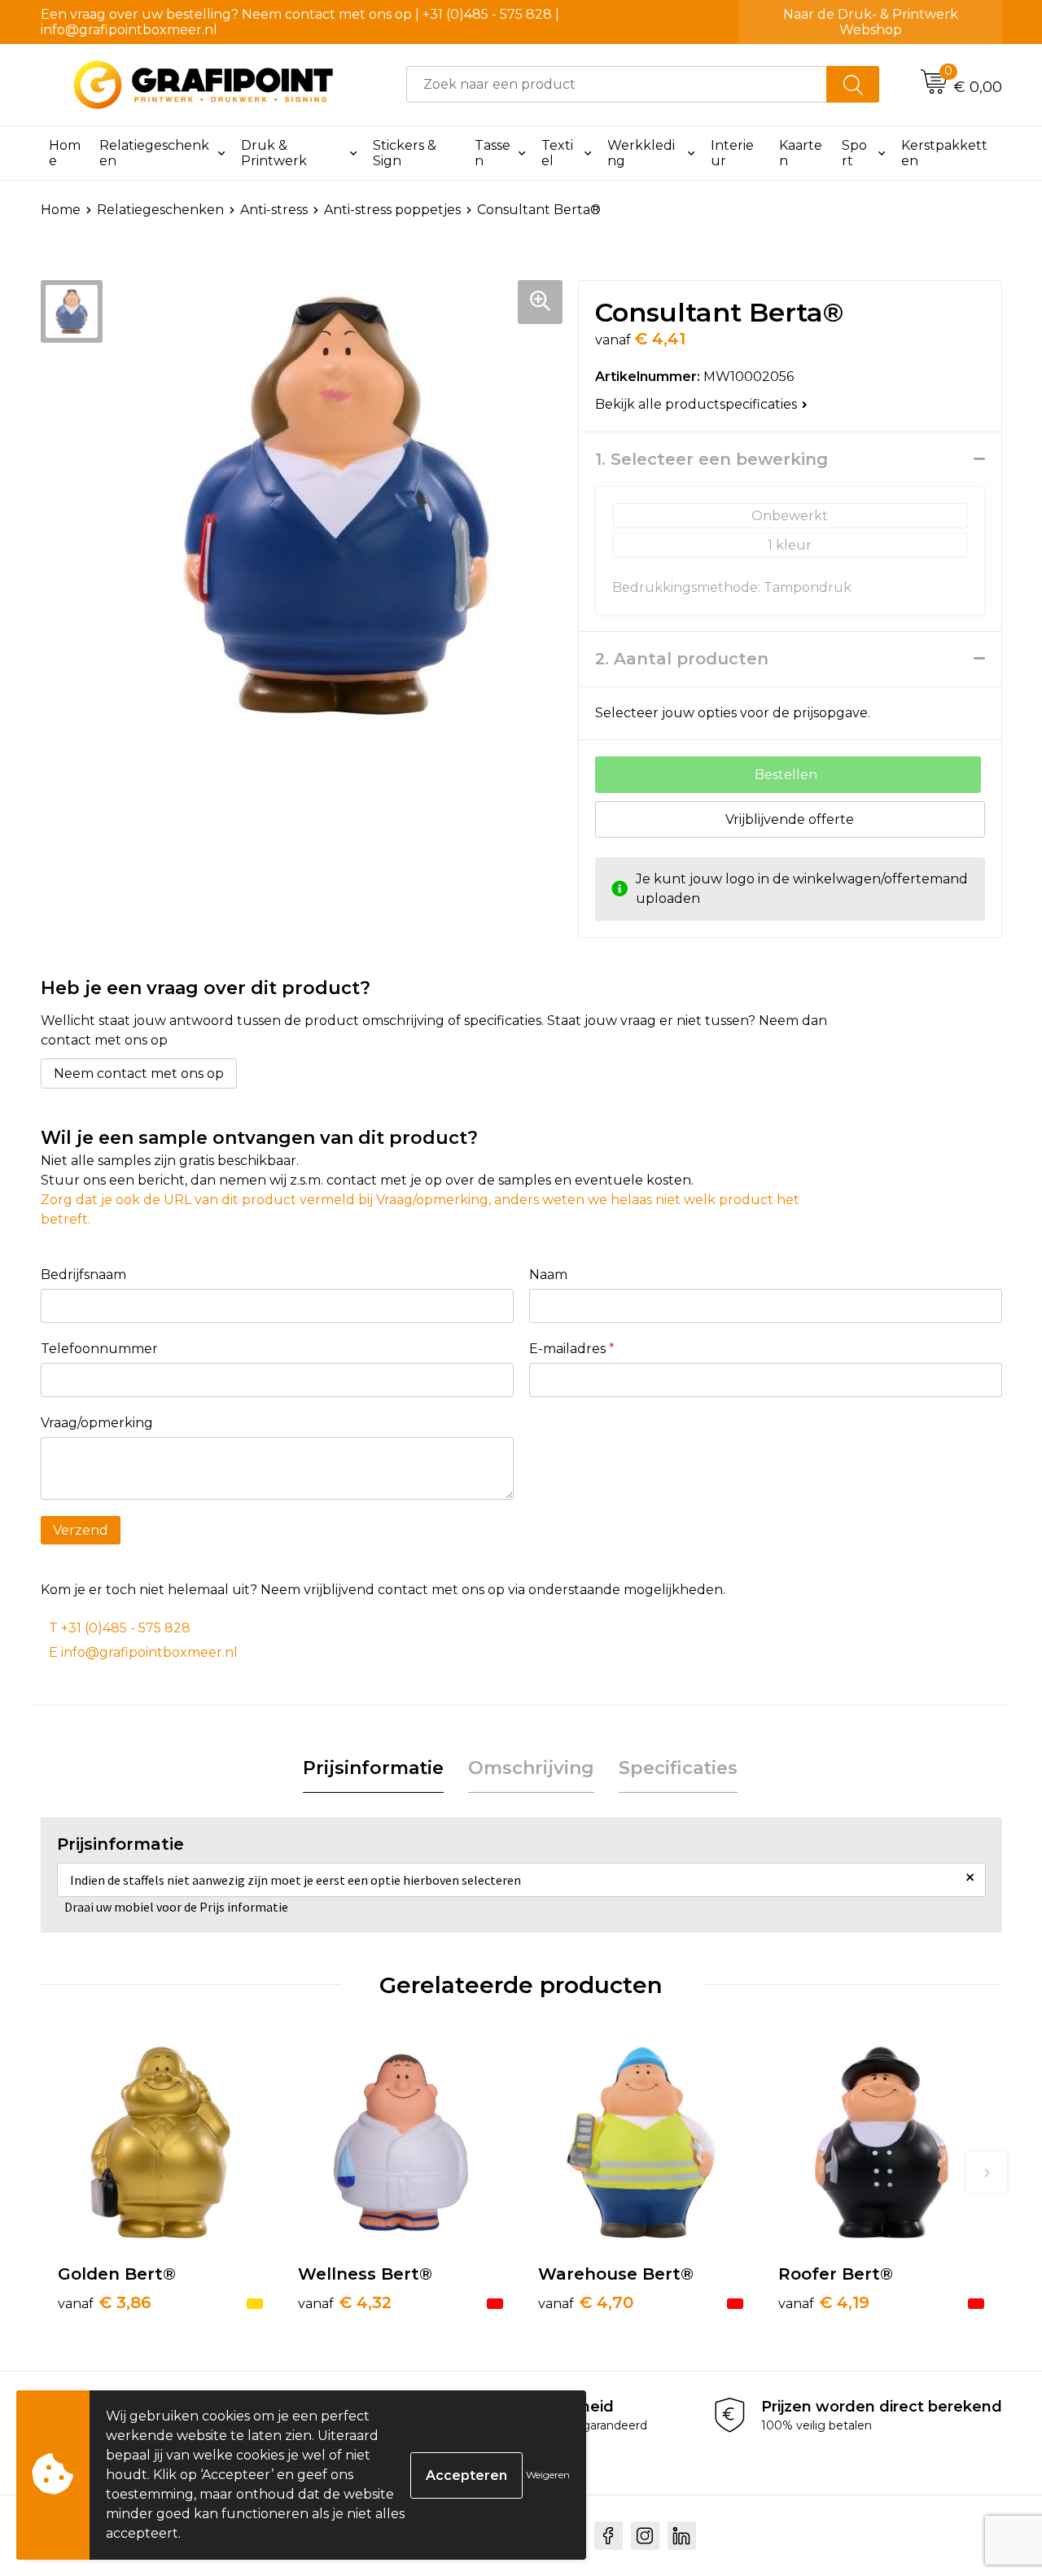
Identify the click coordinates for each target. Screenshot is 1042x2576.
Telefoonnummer (99, 1349)
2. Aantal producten (682, 659)
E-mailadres (572, 1349)
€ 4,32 (345, 2302)
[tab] (373, 1769)
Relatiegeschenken (154, 153)
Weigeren (548, 2475)
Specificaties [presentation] (678, 1768)
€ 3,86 (105, 2302)
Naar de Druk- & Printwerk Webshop (871, 22)
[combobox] (617, 84)
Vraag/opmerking (97, 1423)
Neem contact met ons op (139, 1073)
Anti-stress (274, 210)
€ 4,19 (824, 2302)
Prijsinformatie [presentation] (373, 1768)
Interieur (732, 153)
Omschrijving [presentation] (531, 1768)
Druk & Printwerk (274, 153)
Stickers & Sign (405, 153)
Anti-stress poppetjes (392, 210)
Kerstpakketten (944, 153)
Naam (548, 1275)
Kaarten (801, 153)
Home (65, 153)
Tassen (493, 153)
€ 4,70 (586, 2302)
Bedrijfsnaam (83, 1275)
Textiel (557, 153)
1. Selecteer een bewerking (711, 459)
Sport (854, 153)
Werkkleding (641, 153)
